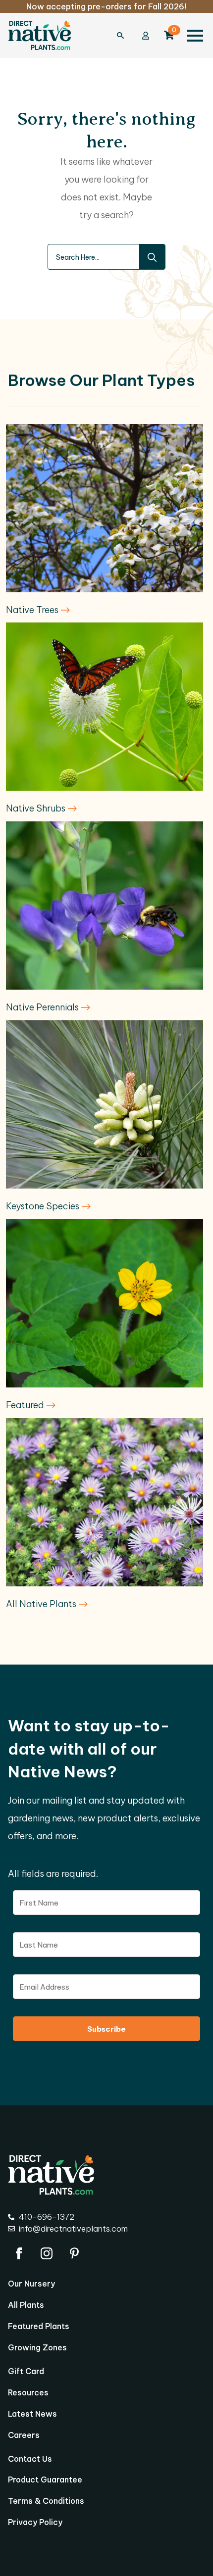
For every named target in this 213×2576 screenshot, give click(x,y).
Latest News (32, 2414)
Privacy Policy (35, 2523)
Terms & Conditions (46, 2501)
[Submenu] (125, 36)
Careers (24, 2435)
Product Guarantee (45, 2480)
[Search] (152, 257)
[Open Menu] (195, 36)
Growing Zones (37, 2348)
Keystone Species (44, 1206)
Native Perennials (43, 1007)
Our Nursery (31, 2284)
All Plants (26, 2305)
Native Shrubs (37, 808)
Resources (28, 2393)
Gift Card (26, 2372)
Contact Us (30, 2459)
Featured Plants (39, 2327)
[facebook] (19, 2253)
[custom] (74, 2253)
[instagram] (47, 2253)
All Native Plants (42, 1604)
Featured (26, 1405)
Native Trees (33, 610)
